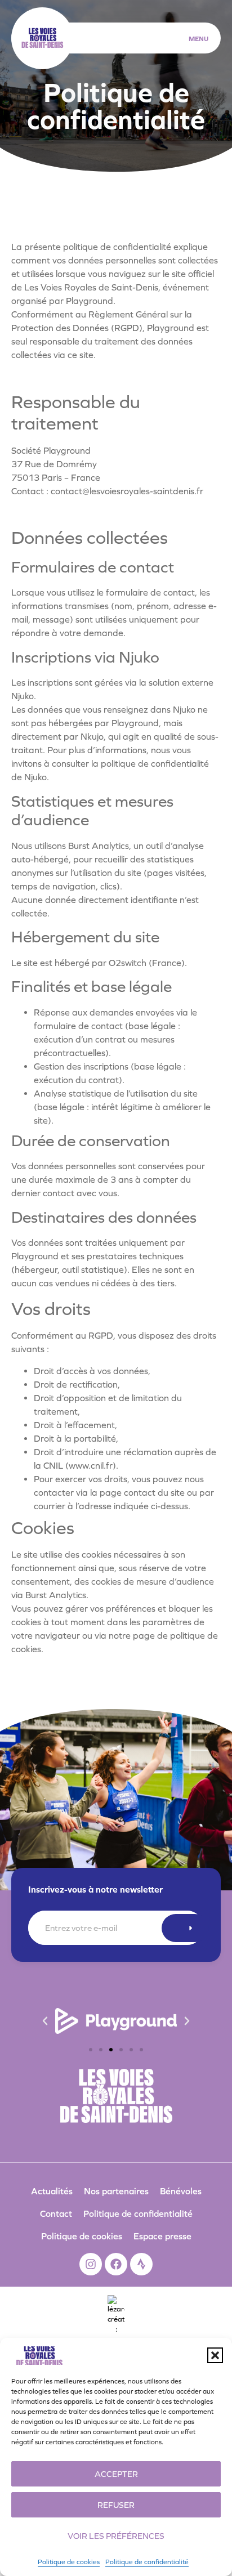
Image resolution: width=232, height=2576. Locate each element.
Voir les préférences (116, 2536)
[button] (215, 2355)
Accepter (116, 2474)
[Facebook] (116, 2264)
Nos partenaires (116, 2191)
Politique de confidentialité (147, 2562)
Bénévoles (181, 2191)
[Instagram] (91, 2264)
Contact (56, 2213)
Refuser (116, 2505)
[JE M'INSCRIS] (185, 1928)
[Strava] (141, 2264)
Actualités (52, 2191)
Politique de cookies (69, 2562)
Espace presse (162, 2236)
